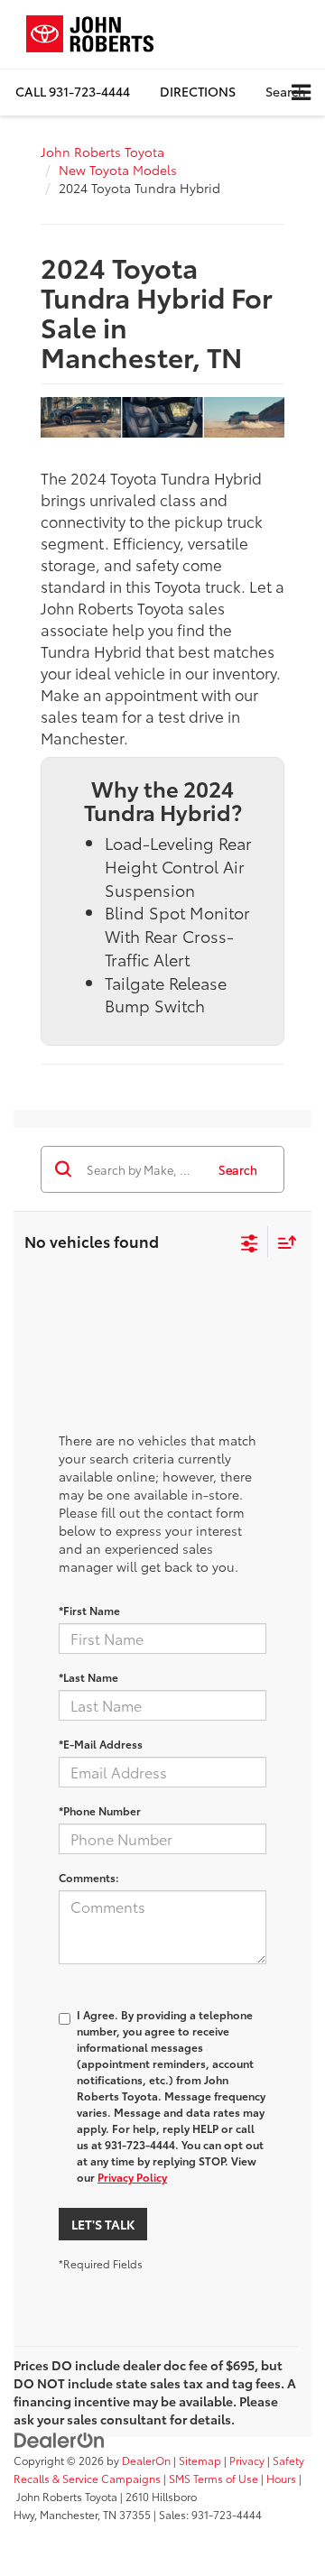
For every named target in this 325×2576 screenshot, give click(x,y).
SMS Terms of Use (214, 2478)
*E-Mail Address (101, 1744)
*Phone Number (100, 1810)
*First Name (89, 1610)
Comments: (89, 1877)
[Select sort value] (283, 1242)
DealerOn (146, 2460)
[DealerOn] (60, 2438)
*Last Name (88, 1677)
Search (238, 1169)
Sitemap (200, 2460)
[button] (73, 92)
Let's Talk (103, 2224)
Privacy (247, 2460)
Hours (281, 2478)
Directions (198, 91)
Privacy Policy (132, 2177)
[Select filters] (250, 1242)
